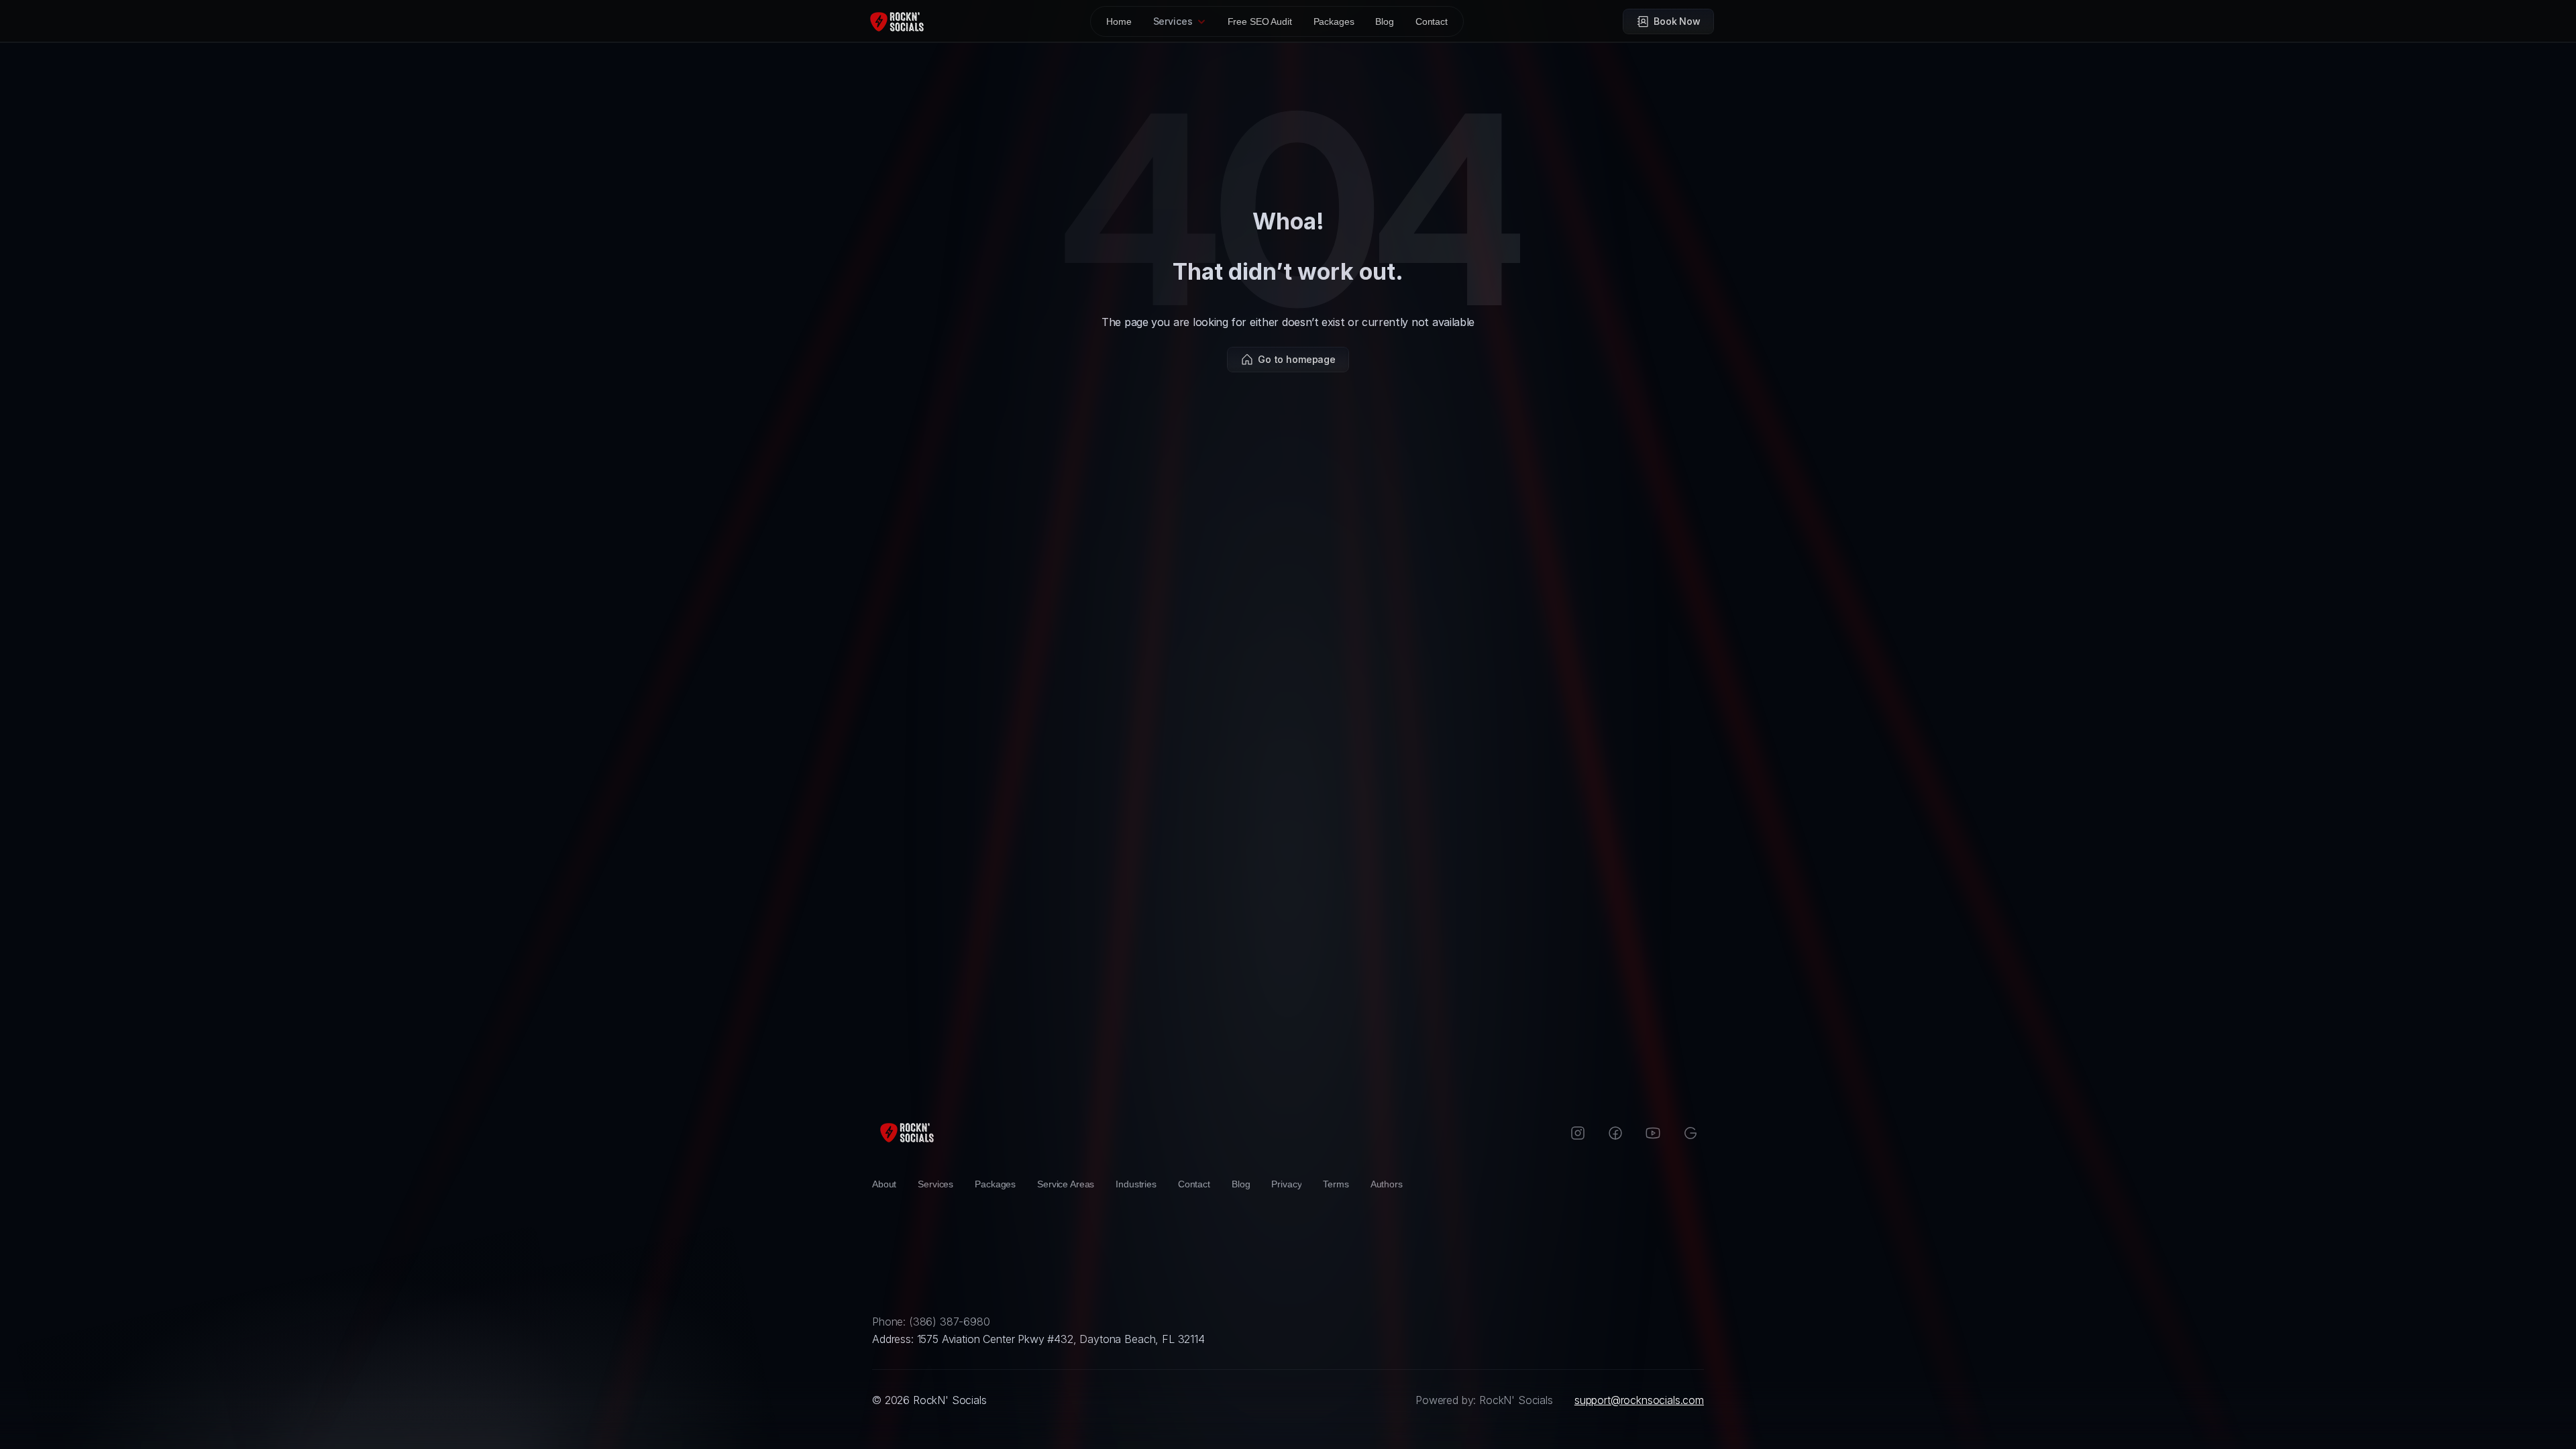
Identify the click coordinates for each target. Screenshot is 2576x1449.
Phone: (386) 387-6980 (931, 1322)
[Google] (1690, 1133)
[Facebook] (1615, 1133)
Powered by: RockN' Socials (1484, 1400)
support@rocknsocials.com (1639, 1400)
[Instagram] (1578, 1133)
